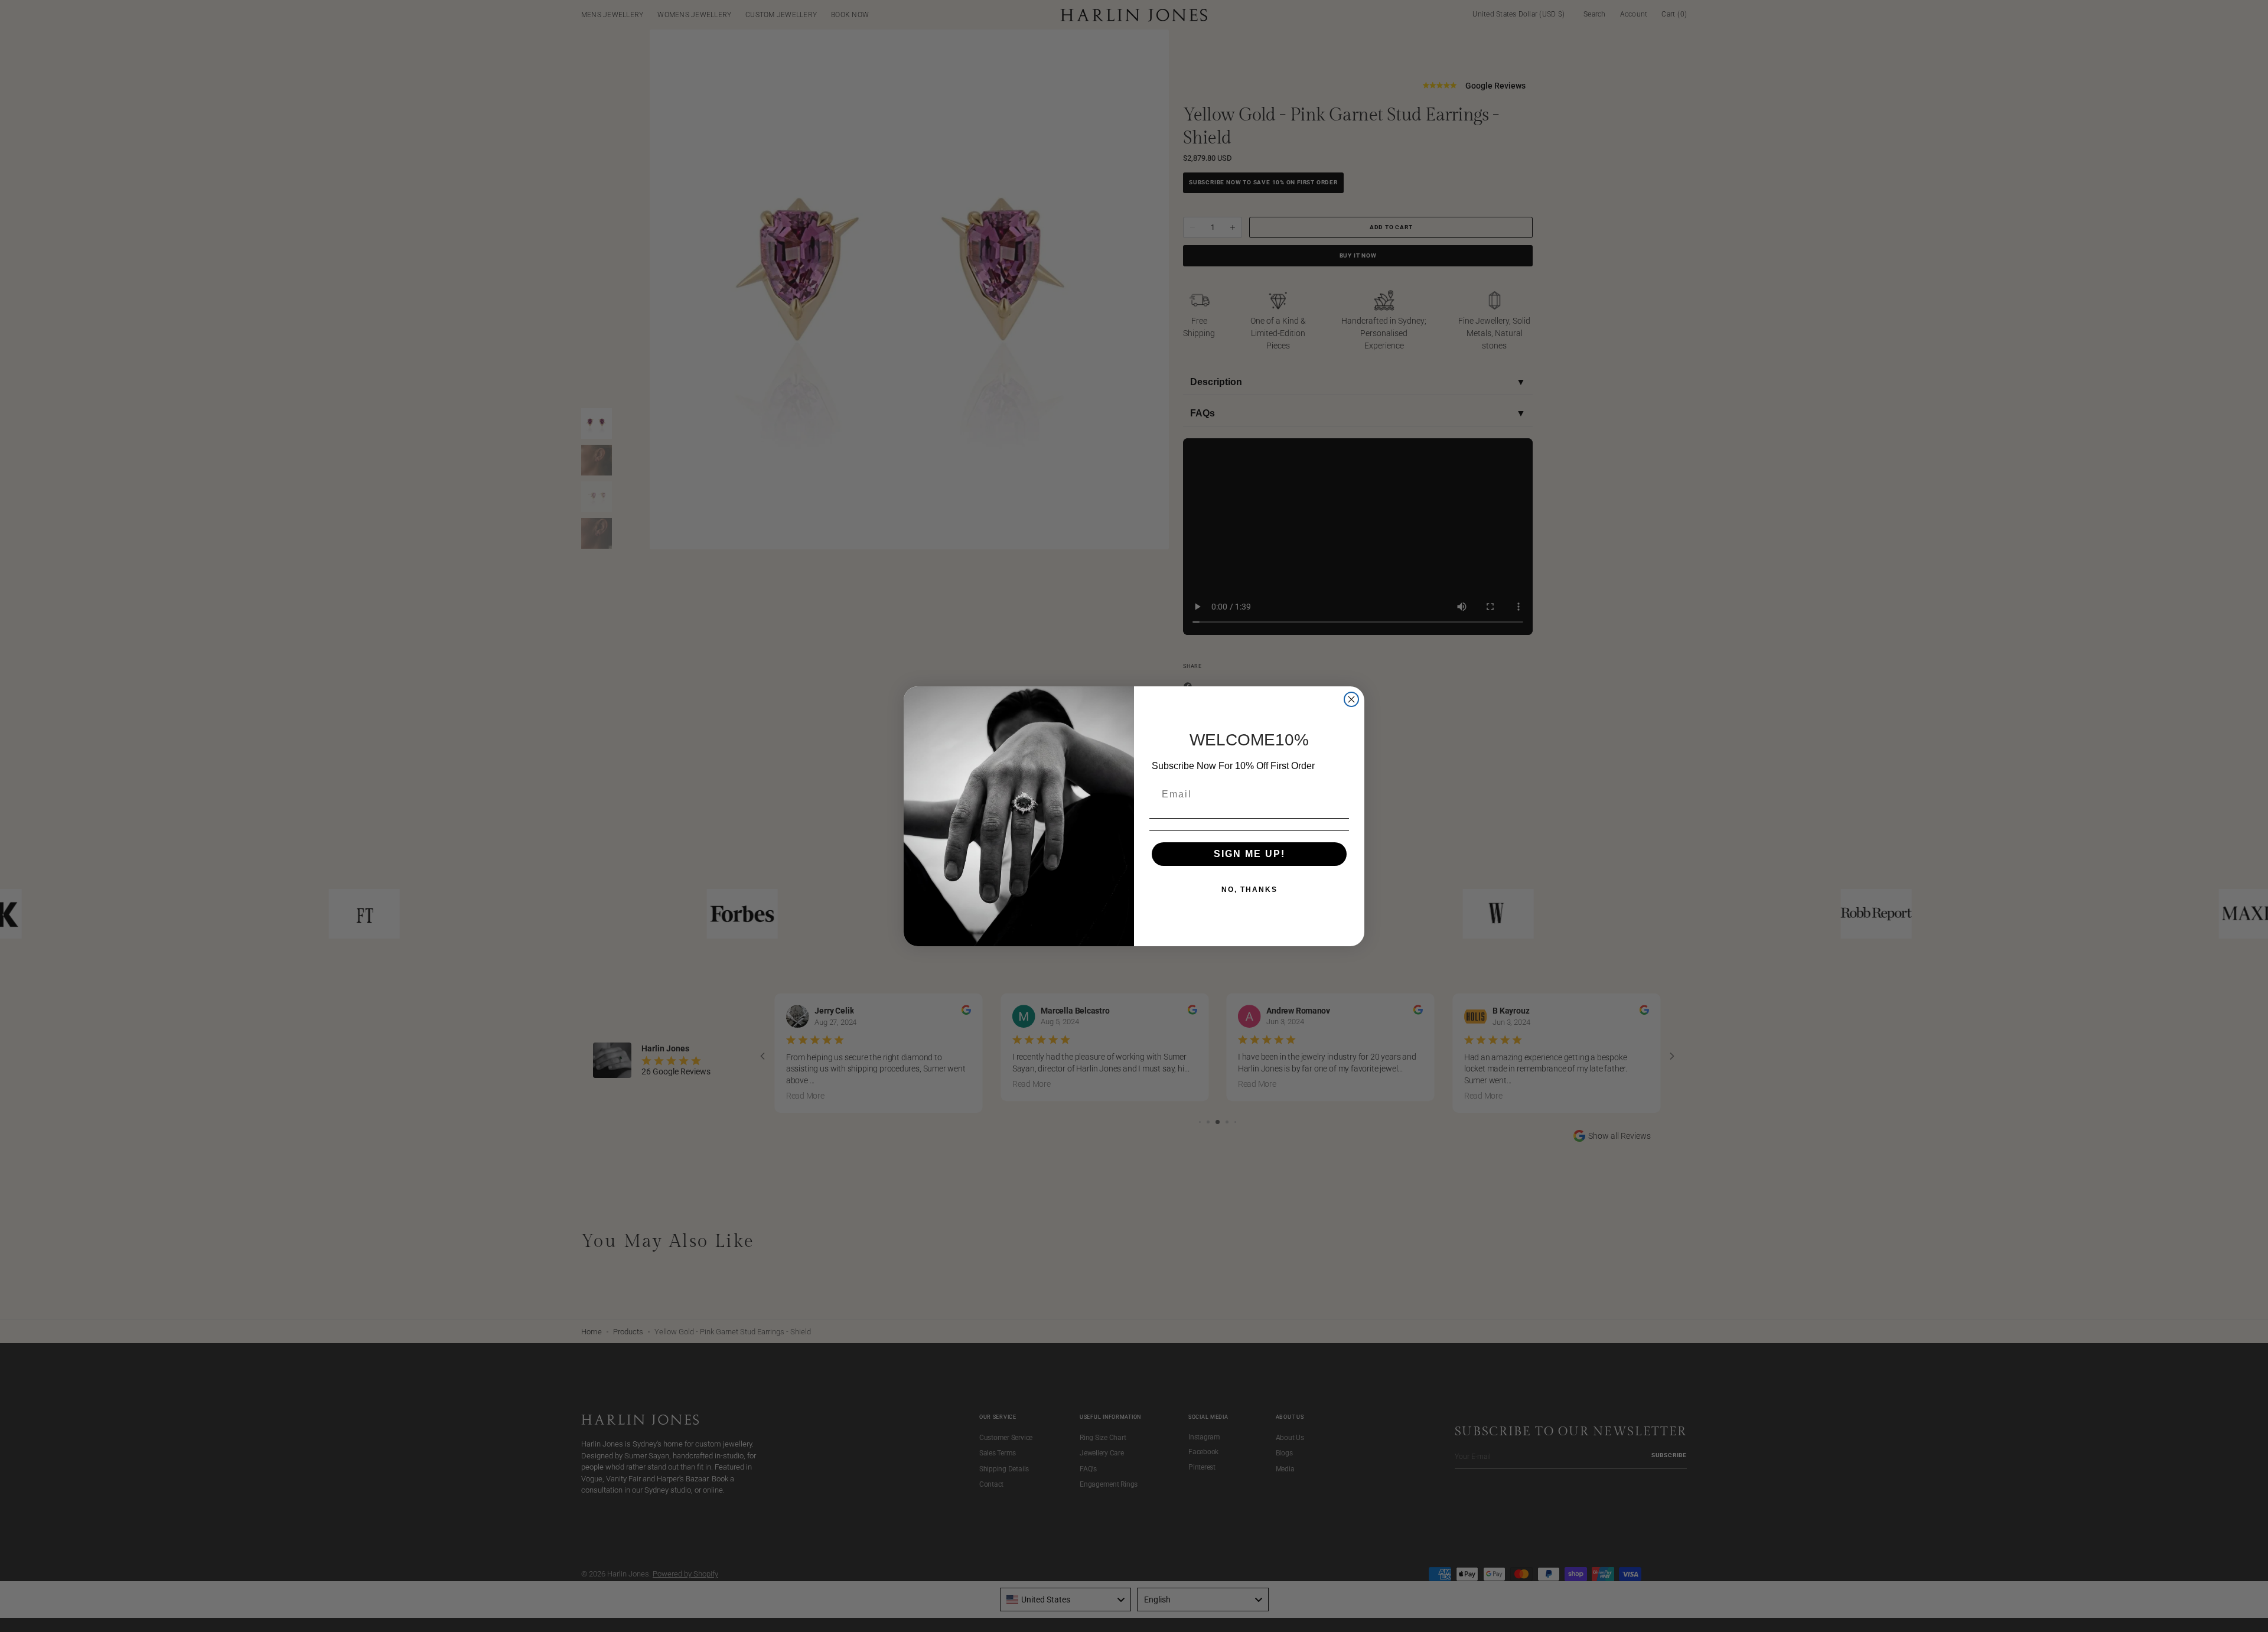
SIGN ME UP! (1249, 854)
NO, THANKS (1249, 890)
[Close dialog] (1351, 699)
